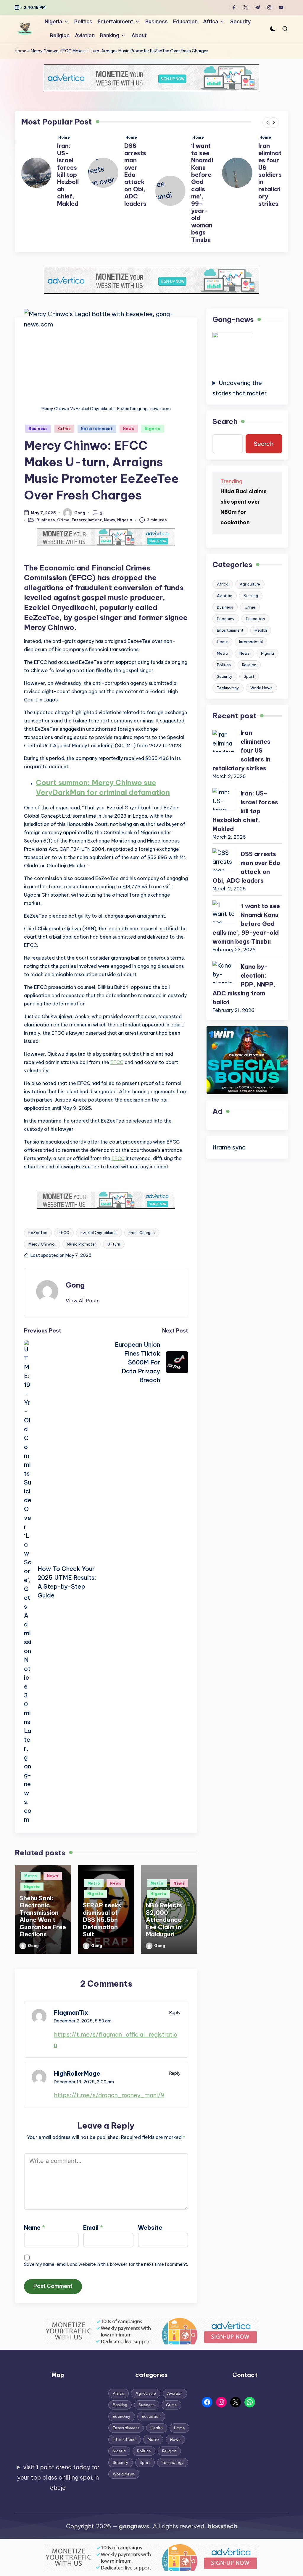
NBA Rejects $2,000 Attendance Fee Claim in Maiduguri (164, 1920)
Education (255, 619)
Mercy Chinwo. (42, 1244)
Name (34, 2227)
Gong (75, 1285)
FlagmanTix (71, 2013)
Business (38, 429)
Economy (226, 619)
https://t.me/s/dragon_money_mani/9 (109, 2095)
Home (21, 51)
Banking (251, 596)
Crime (65, 429)
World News (261, 688)
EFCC (117, 1062)
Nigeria (153, 429)
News (129, 429)
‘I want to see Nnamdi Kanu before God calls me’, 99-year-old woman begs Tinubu (135, 193)
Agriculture (250, 584)
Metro (31, 1876)
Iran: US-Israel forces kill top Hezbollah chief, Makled (269, 174)
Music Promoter (82, 1244)
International (251, 642)
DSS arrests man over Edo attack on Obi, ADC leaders (68, 174)
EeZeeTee (38, 1233)
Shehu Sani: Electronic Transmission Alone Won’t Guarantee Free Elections (43, 1916)
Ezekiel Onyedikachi (99, 1233)
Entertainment (97, 429)
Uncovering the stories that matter (240, 388)
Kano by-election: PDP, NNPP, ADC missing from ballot (244, 984)
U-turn (114, 1244)
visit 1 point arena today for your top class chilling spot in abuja (58, 2477)
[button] (268, 123)
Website (150, 2227)
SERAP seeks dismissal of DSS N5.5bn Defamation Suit (102, 1920)
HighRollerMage (77, 2073)
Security (225, 676)
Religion (249, 665)
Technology (228, 688)
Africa (223, 584)
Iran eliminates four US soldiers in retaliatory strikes (203, 174)
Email (93, 2227)
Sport (249, 676)
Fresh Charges (142, 1233)
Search (225, 421)
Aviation (225, 596)
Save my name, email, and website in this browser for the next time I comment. (106, 2264)
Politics (224, 665)
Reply (175, 2013)
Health (261, 630)
